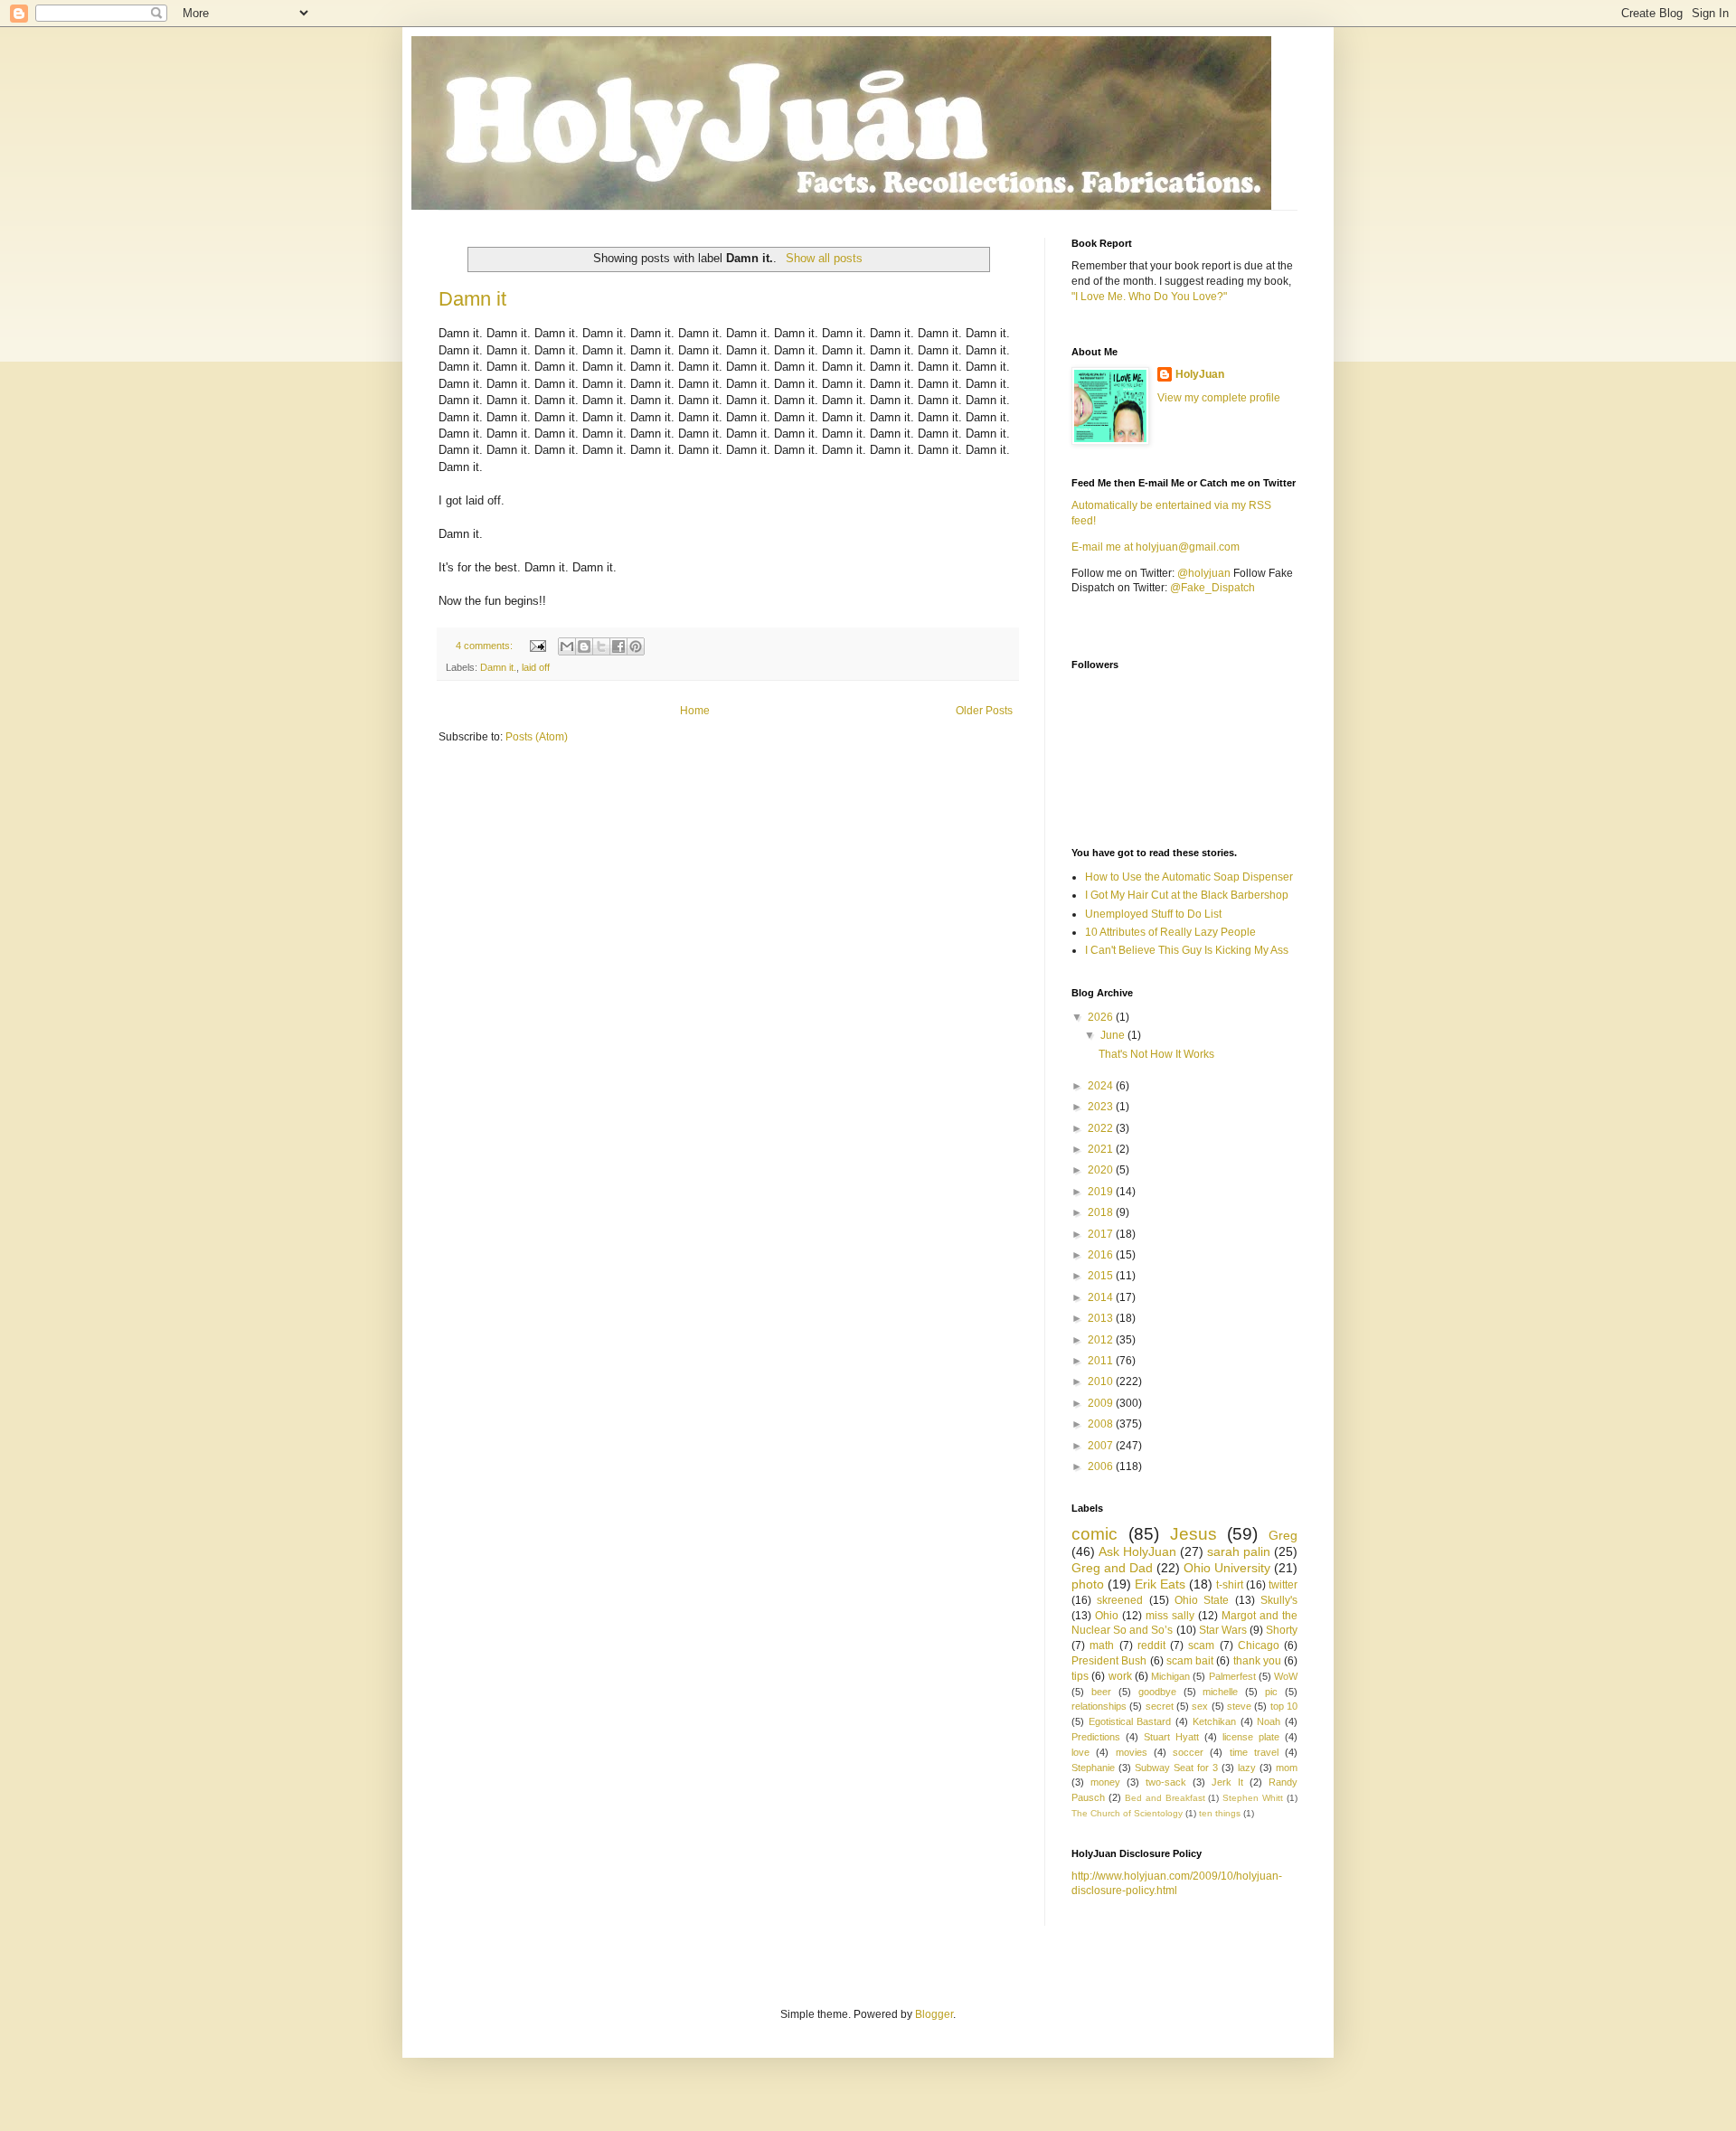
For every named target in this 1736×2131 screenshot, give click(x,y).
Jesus (1193, 1534)
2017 (1102, 1234)
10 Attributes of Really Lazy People (1170, 932)
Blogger (934, 2014)
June (1114, 1035)
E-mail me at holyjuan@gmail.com (1156, 547)
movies (1132, 1752)
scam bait (1190, 1661)
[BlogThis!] (584, 646)
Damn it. (498, 667)
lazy (1247, 1768)
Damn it (472, 299)
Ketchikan (1214, 1721)
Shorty (1282, 1630)
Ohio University (1227, 1568)
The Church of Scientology (1127, 1813)
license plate (1251, 1737)
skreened (1120, 1600)
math (1102, 1645)
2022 (1102, 1128)
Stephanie (1093, 1768)
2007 (1102, 1446)
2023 (1102, 1107)
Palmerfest (1232, 1676)
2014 (1102, 1297)
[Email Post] (537, 646)
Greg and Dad (1112, 1568)
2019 (1102, 1192)
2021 (1102, 1149)
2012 (1102, 1340)
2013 (1102, 1318)
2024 (1102, 1086)
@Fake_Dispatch (1212, 588)
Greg (1283, 1535)
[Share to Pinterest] (636, 646)
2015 (1102, 1276)
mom (1287, 1768)
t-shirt (1230, 1585)
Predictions (1096, 1737)
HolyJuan (1200, 374)
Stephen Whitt (1253, 1798)
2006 (1102, 1466)
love (1080, 1752)
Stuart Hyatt (1171, 1737)
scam (1201, 1645)
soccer (1188, 1752)
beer (1101, 1692)
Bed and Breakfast (1165, 1798)
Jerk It (1227, 1782)
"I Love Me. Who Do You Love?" (1149, 297)
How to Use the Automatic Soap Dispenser (1189, 877)
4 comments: (486, 646)
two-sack (1166, 1782)
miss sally (1170, 1616)
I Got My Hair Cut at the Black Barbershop (1187, 895)
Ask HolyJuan (1137, 1551)
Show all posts (824, 258)
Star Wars (1223, 1630)
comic (1094, 1534)
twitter (1283, 1585)
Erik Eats (1160, 1584)
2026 (1102, 1017)
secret (1160, 1706)
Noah (1269, 1721)
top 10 (1284, 1706)
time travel (1254, 1752)
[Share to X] (601, 646)
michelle (1220, 1692)
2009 (1102, 1403)
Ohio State (1202, 1600)
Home (695, 711)
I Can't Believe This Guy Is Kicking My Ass (1187, 950)
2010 (1102, 1381)
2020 (1102, 1170)
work (1120, 1676)
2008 (1102, 1424)
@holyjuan (1204, 573)
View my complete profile (1219, 398)
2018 (1102, 1212)
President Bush (1109, 1661)
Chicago (1259, 1645)
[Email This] (567, 646)
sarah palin (1239, 1551)
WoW (1286, 1676)
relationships (1099, 1706)
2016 (1102, 1255)
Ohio (1107, 1616)
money (1105, 1782)
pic (1271, 1692)
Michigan (1170, 1676)
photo (1088, 1584)
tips (1080, 1676)
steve (1239, 1706)
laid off (536, 667)
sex (1200, 1706)
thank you (1257, 1661)
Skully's (1279, 1600)
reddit (1151, 1645)
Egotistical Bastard (1130, 1721)
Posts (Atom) (537, 737)
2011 (1102, 1361)
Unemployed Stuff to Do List (1153, 914)
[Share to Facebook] (618, 646)
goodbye (1157, 1692)
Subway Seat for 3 (1176, 1768)
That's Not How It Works (1156, 1054)
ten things (1220, 1813)
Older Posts (984, 711)
